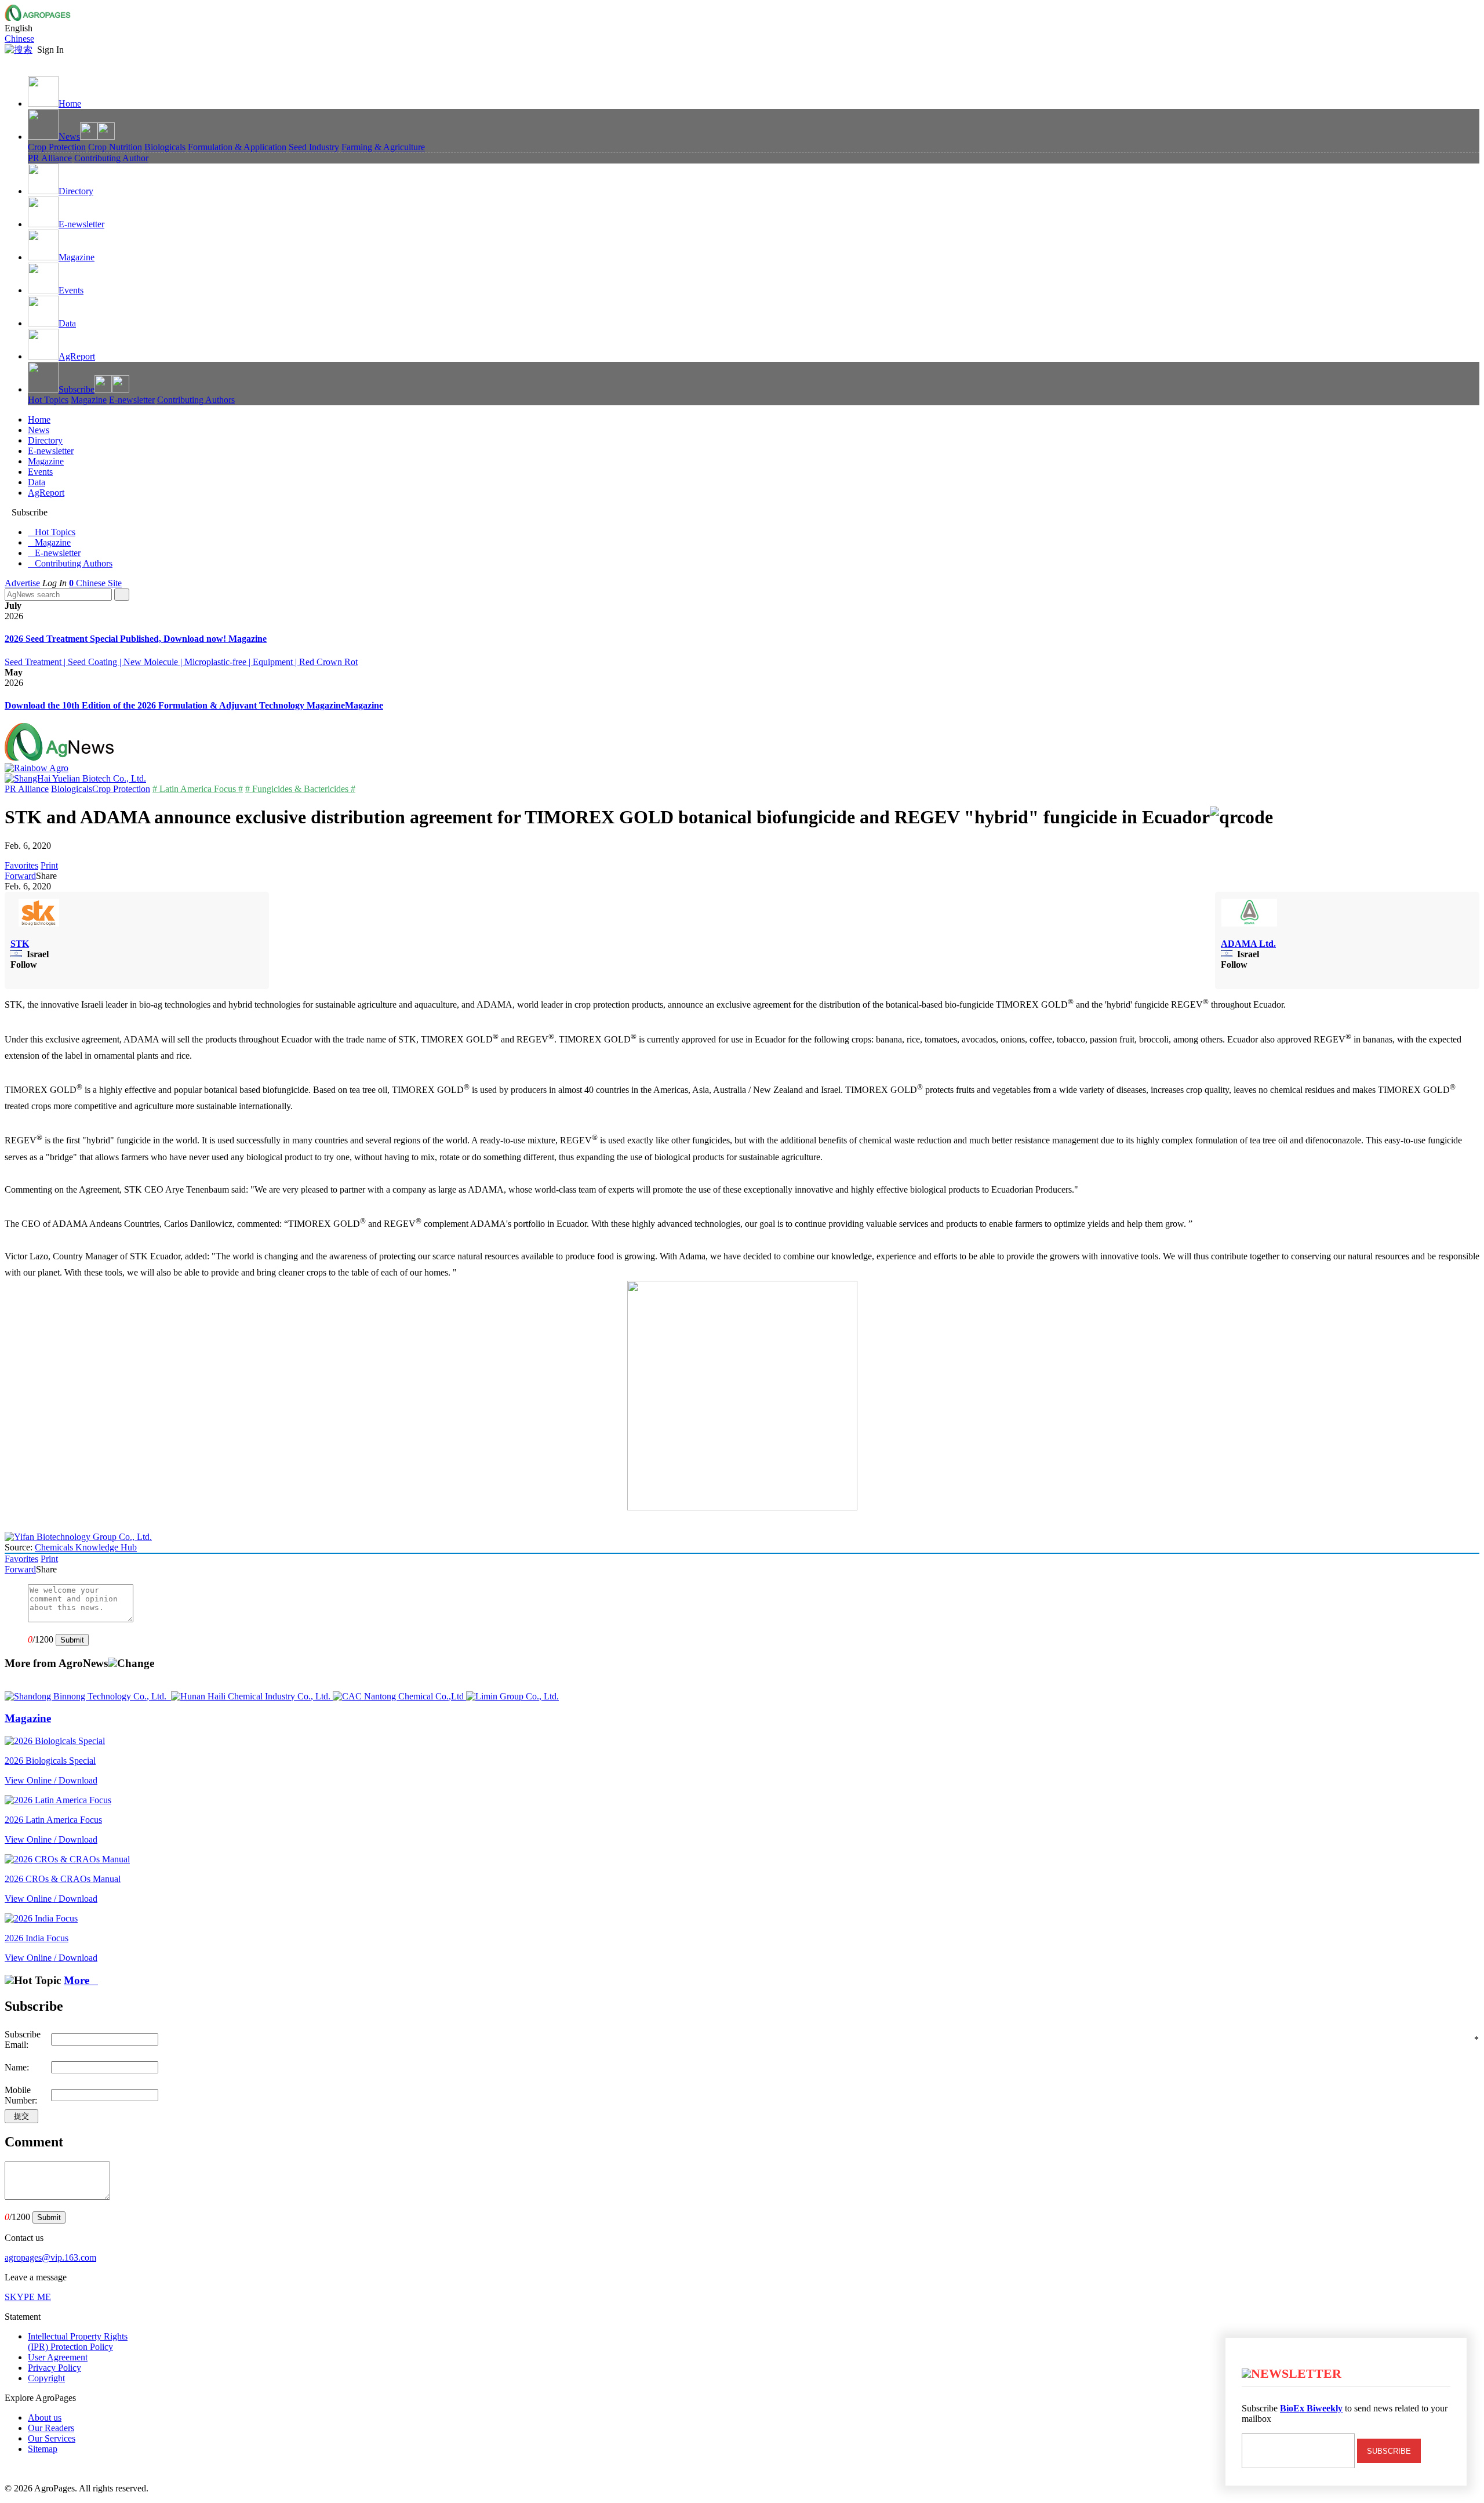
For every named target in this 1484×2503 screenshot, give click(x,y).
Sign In (50, 50)
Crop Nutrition (115, 147)
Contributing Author (111, 158)
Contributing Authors (196, 400)
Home (70, 103)
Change (136, 1663)
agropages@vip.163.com (50, 2257)
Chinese (19, 39)
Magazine (77, 257)
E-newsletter (81, 224)
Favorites (21, 865)
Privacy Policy (54, 2368)
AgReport (77, 356)
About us (45, 2417)
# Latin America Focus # (198, 789)
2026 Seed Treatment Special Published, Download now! (117, 639)
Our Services (52, 2438)
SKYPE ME (28, 2297)
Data (67, 323)
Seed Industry (314, 147)
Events (71, 290)
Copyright (46, 2378)
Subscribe (77, 389)
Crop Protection (57, 147)
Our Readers (51, 2428)
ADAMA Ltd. (1248, 944)
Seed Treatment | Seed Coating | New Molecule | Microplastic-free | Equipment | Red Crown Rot (181, 662)
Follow (24, 964)
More (81, 1980)
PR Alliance (50, 158)
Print (49, 865)
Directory (76, 191)
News (69, 137)
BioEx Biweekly (1311, 2408)
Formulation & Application (237, 147)
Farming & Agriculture (383, 147)
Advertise (22, 583)
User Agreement (58, 2357)
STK (20, 944)
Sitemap (43, 2449)
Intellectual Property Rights (78, 2342)
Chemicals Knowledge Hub (86, 1547)
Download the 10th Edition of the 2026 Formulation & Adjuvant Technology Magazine (175, 705)
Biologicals (165, 147)
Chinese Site (99, 583)
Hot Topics (48, 400)
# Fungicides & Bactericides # (300, 789)
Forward (20, 876)
